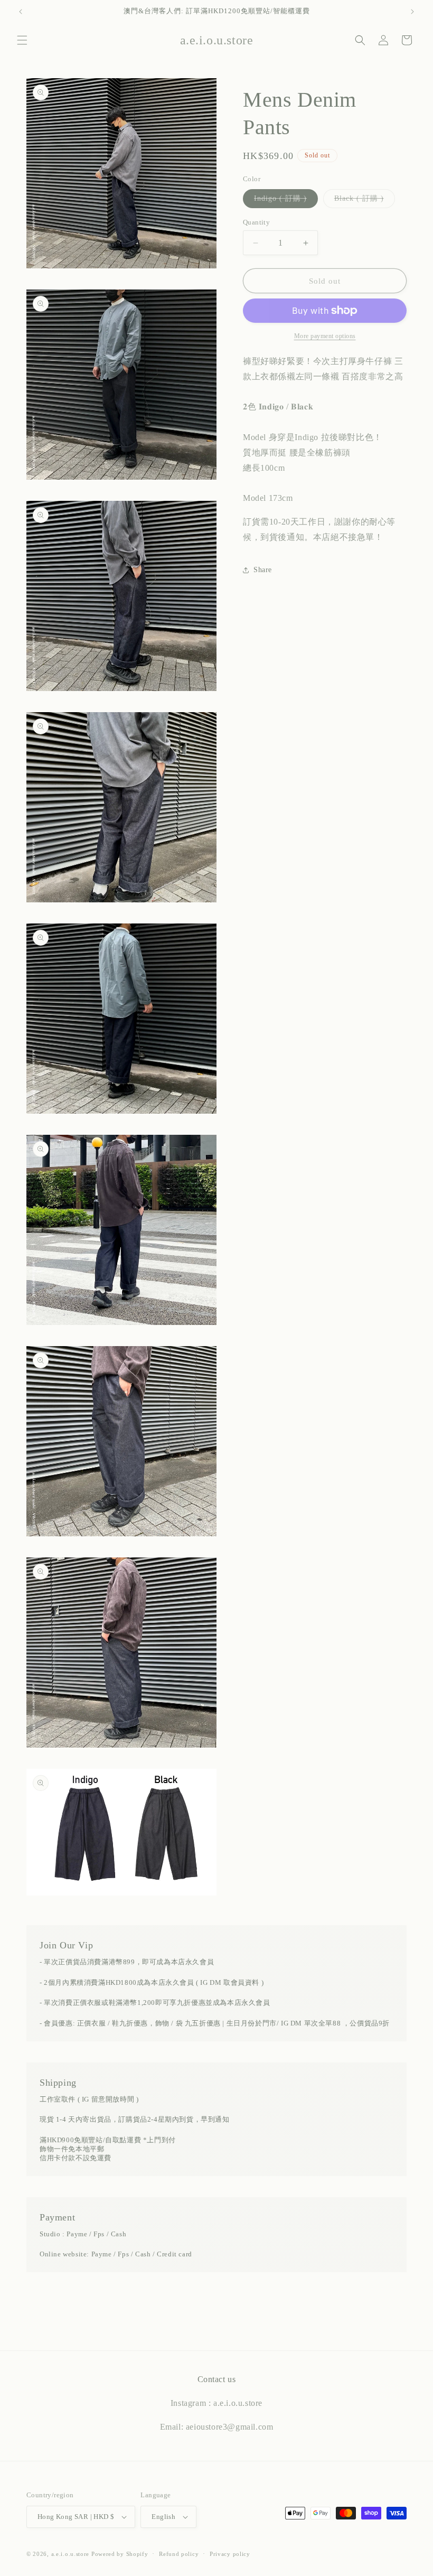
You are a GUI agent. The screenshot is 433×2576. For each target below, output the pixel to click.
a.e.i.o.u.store (70, 2554)
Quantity (256, 222)
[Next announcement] (412, 12)
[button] (22, 40)
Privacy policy (230, 2554)
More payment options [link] (325, 336)
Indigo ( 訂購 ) (286, 201)
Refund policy (179, 2554)
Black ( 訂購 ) (365, 201)
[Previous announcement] (21, 12)
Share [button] (263, 570)
